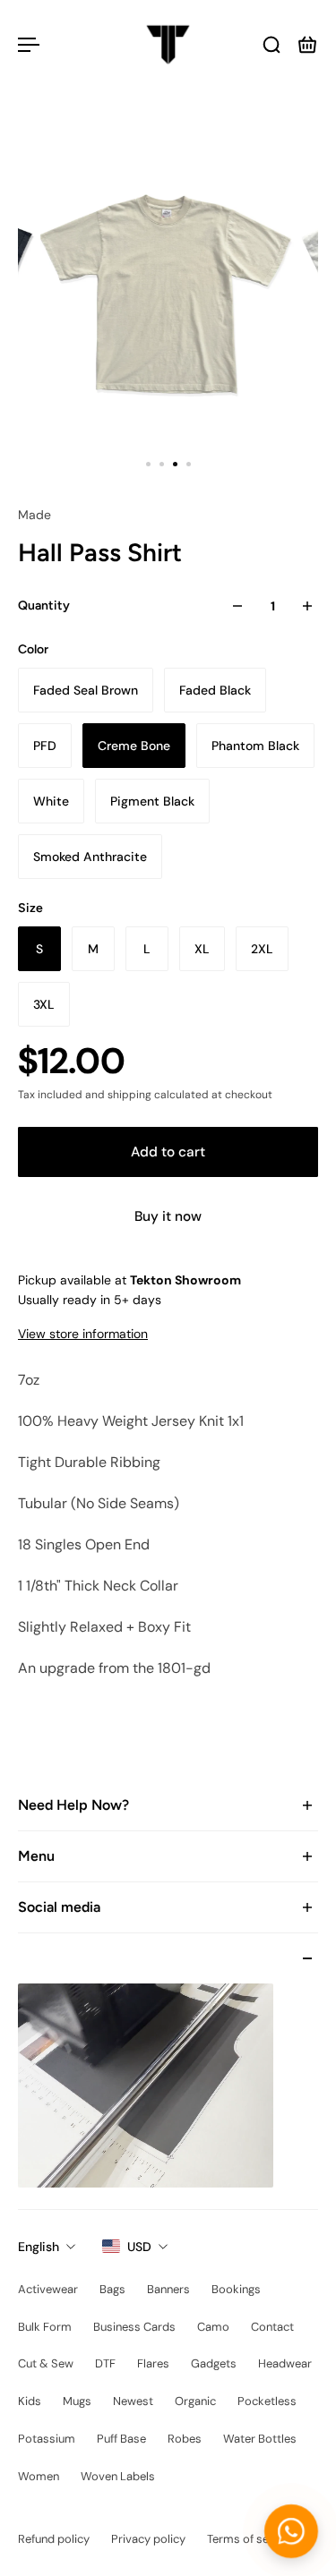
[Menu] (29, 45)
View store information (83, 1334)
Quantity (44, 606)
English (39, 2247)
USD (139, 2247)
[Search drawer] (271, 45)
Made (34, 515)
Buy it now (168, 1216)
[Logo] (168, 45)
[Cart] (307, 45)
